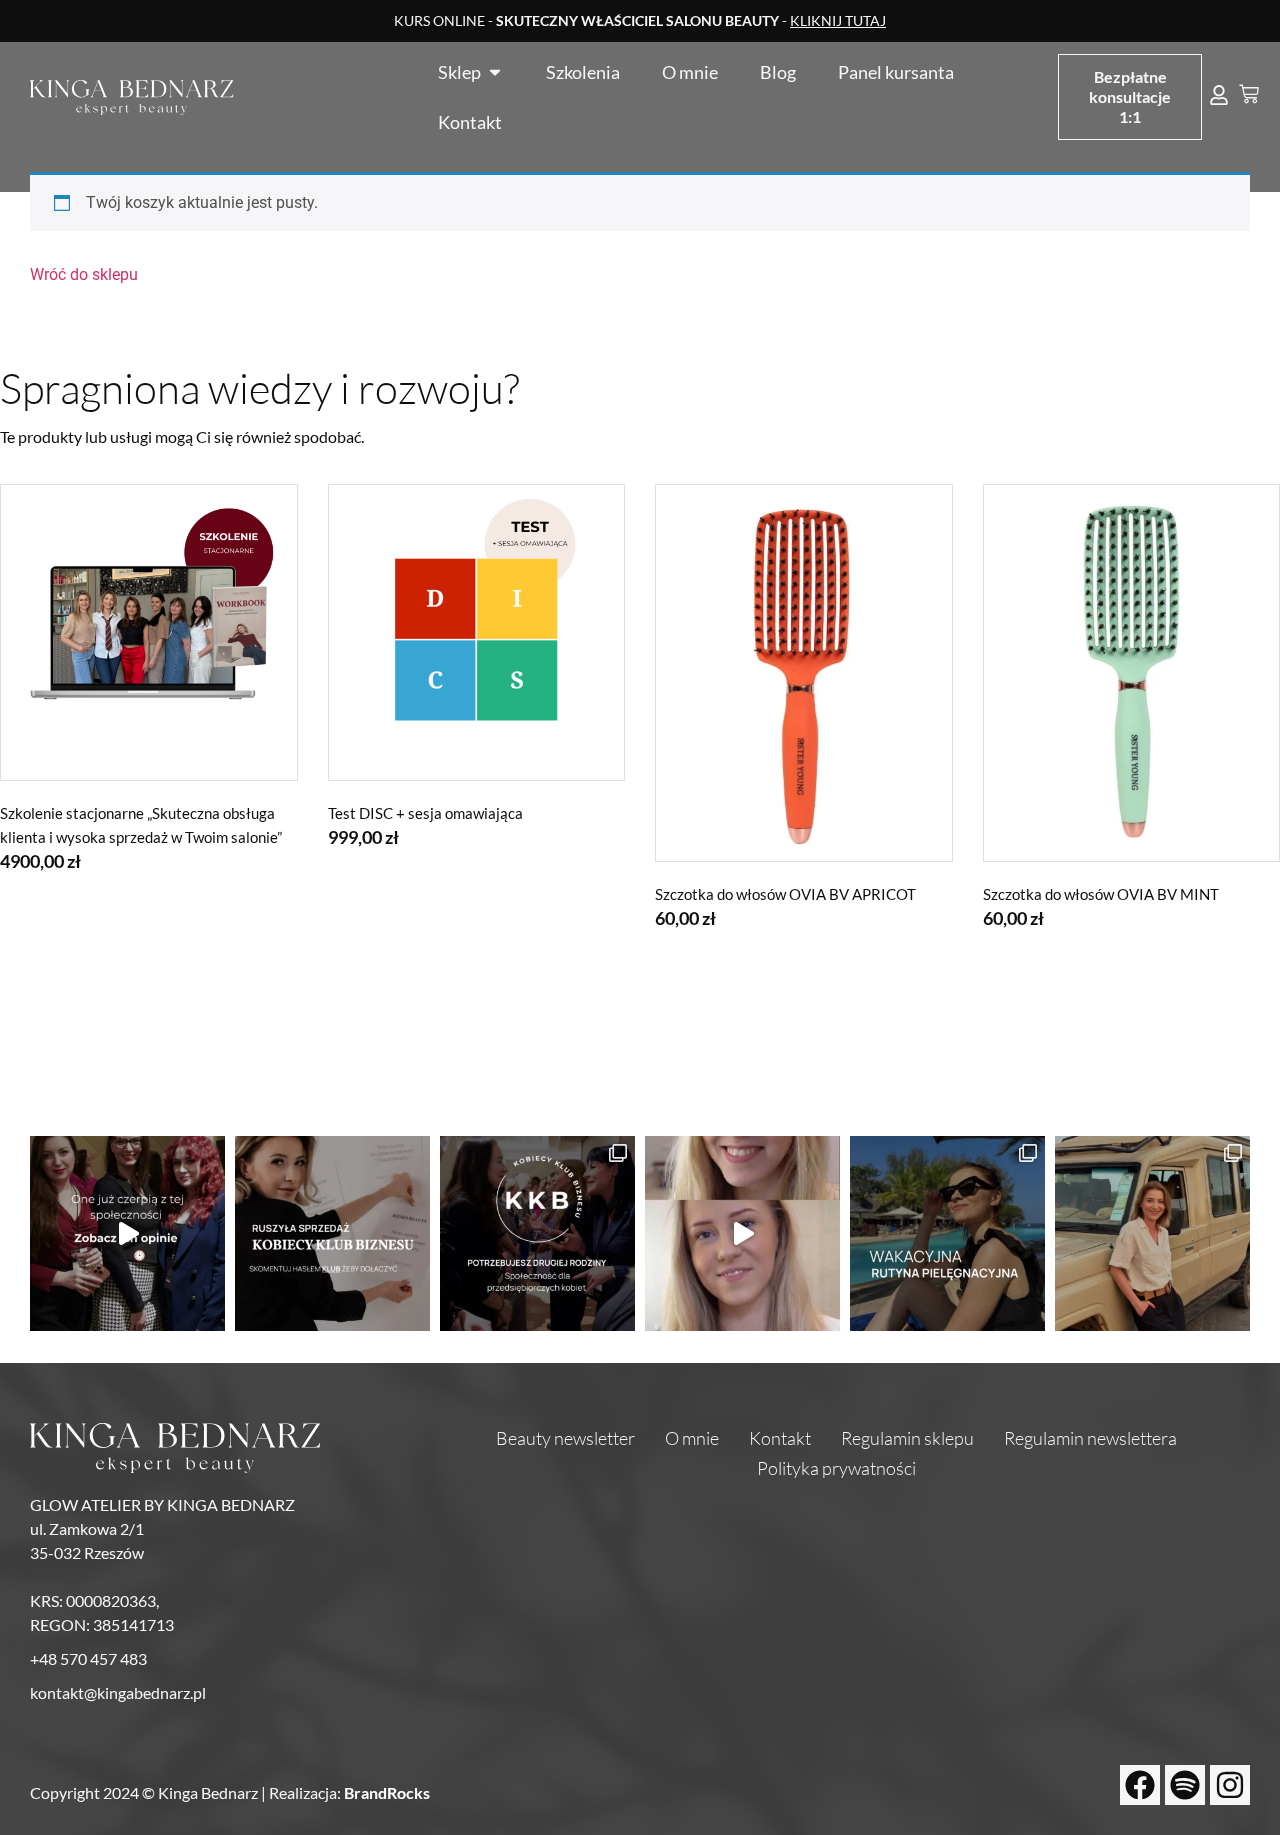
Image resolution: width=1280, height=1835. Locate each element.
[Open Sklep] (495, 72)
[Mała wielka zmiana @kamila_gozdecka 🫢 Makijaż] (742, 1233)
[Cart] (1249, 94)
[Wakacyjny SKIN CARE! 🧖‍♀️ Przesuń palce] (947, 1233)
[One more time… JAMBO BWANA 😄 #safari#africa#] (1152, 1233)
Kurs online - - (640, 20)
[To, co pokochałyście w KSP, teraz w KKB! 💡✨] (127, 1233)
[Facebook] (1140, 1785)
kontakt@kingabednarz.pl (118, 1692)
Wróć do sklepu (84, 274)
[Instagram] (1230, 1785)
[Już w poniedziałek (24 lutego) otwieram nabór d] (537, 1233)
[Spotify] (1185, 1785)
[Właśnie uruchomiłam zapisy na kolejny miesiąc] (332, 1233)
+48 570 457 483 (88, 1658)
